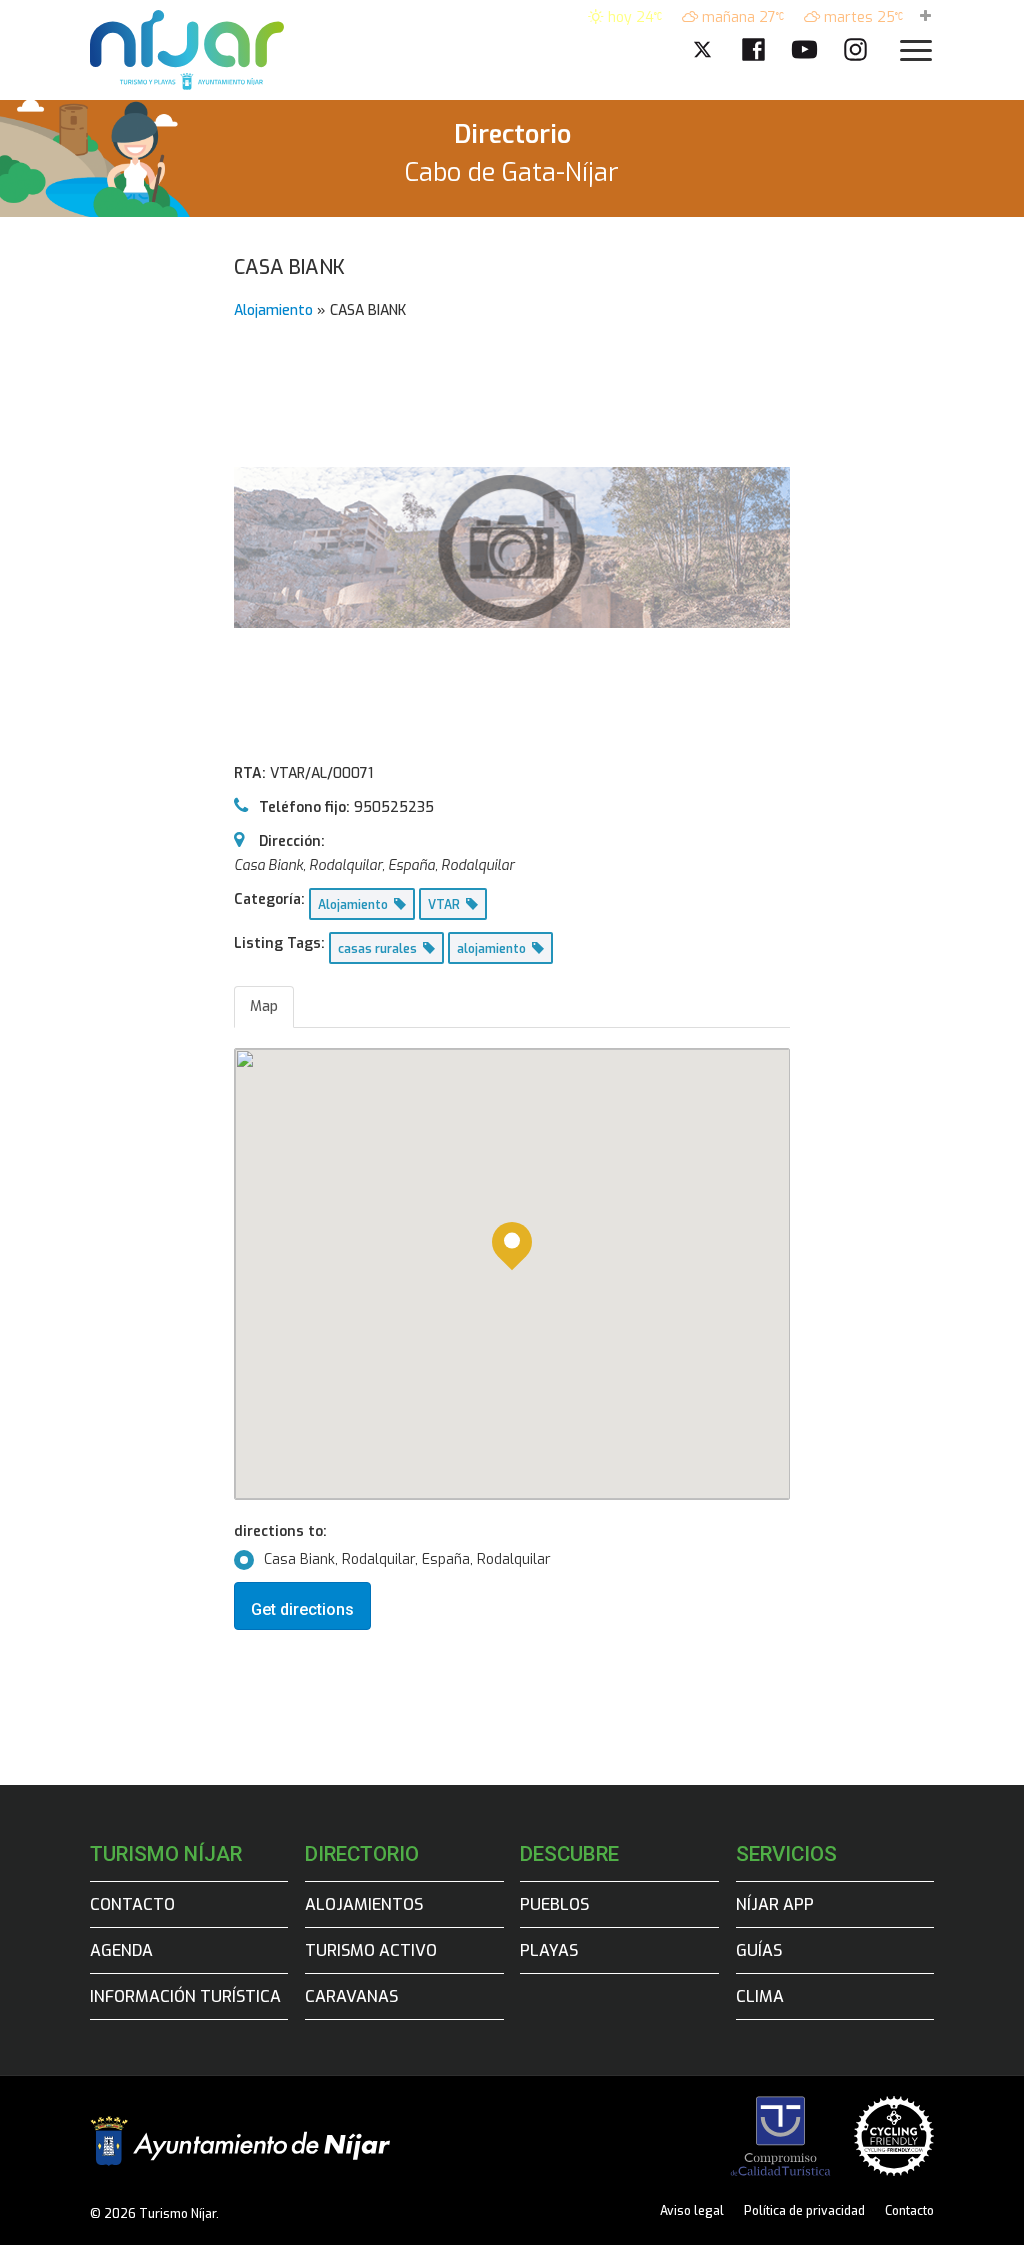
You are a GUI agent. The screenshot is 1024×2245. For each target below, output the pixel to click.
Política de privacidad (804, 2211)
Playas (549, 1950)
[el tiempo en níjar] (925, 17)
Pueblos (554, 1904)
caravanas (351, 1996)
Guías (759, 1950)
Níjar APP (775, 1904)
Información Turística (185, 1996)
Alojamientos (364, 1904)
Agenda (121, 1950)
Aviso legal (692, 2211)
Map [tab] (264, 1006)
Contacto (132, 1904)
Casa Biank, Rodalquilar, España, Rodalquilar (407, 1559)
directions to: (280, 1531)
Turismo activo (371, 1950)
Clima (760, 1996)
